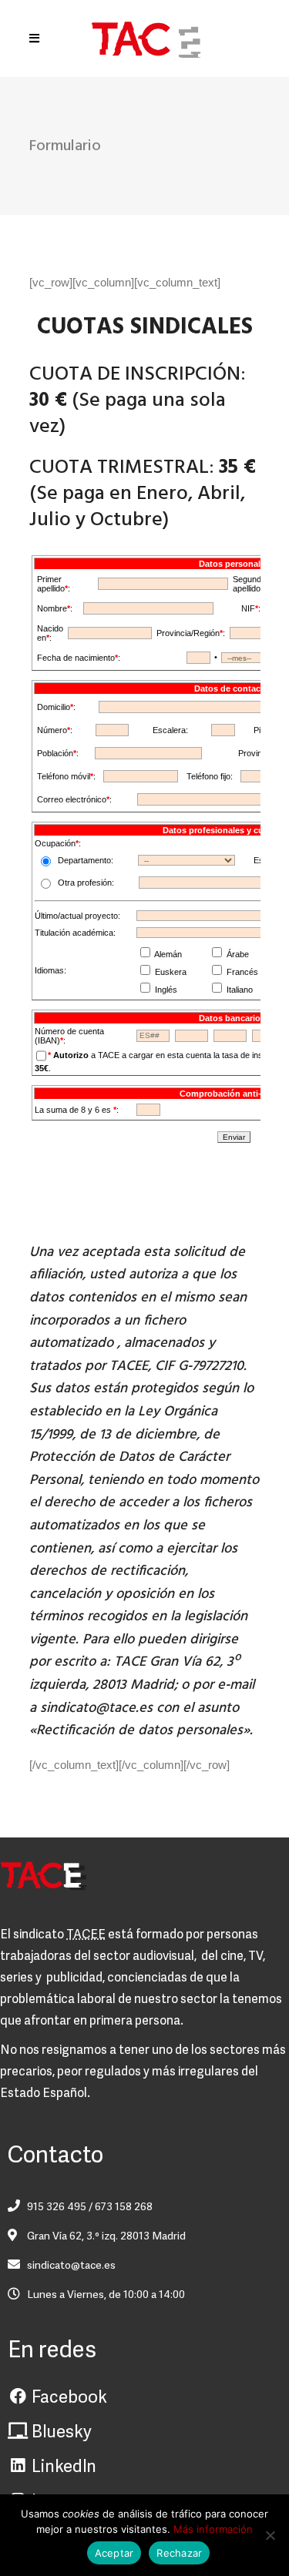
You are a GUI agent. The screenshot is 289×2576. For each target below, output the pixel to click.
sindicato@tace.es (96, 1708)
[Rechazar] (270, 2535)
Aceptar (114, 2553)
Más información (213, 2529)
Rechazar (179, 2553)
